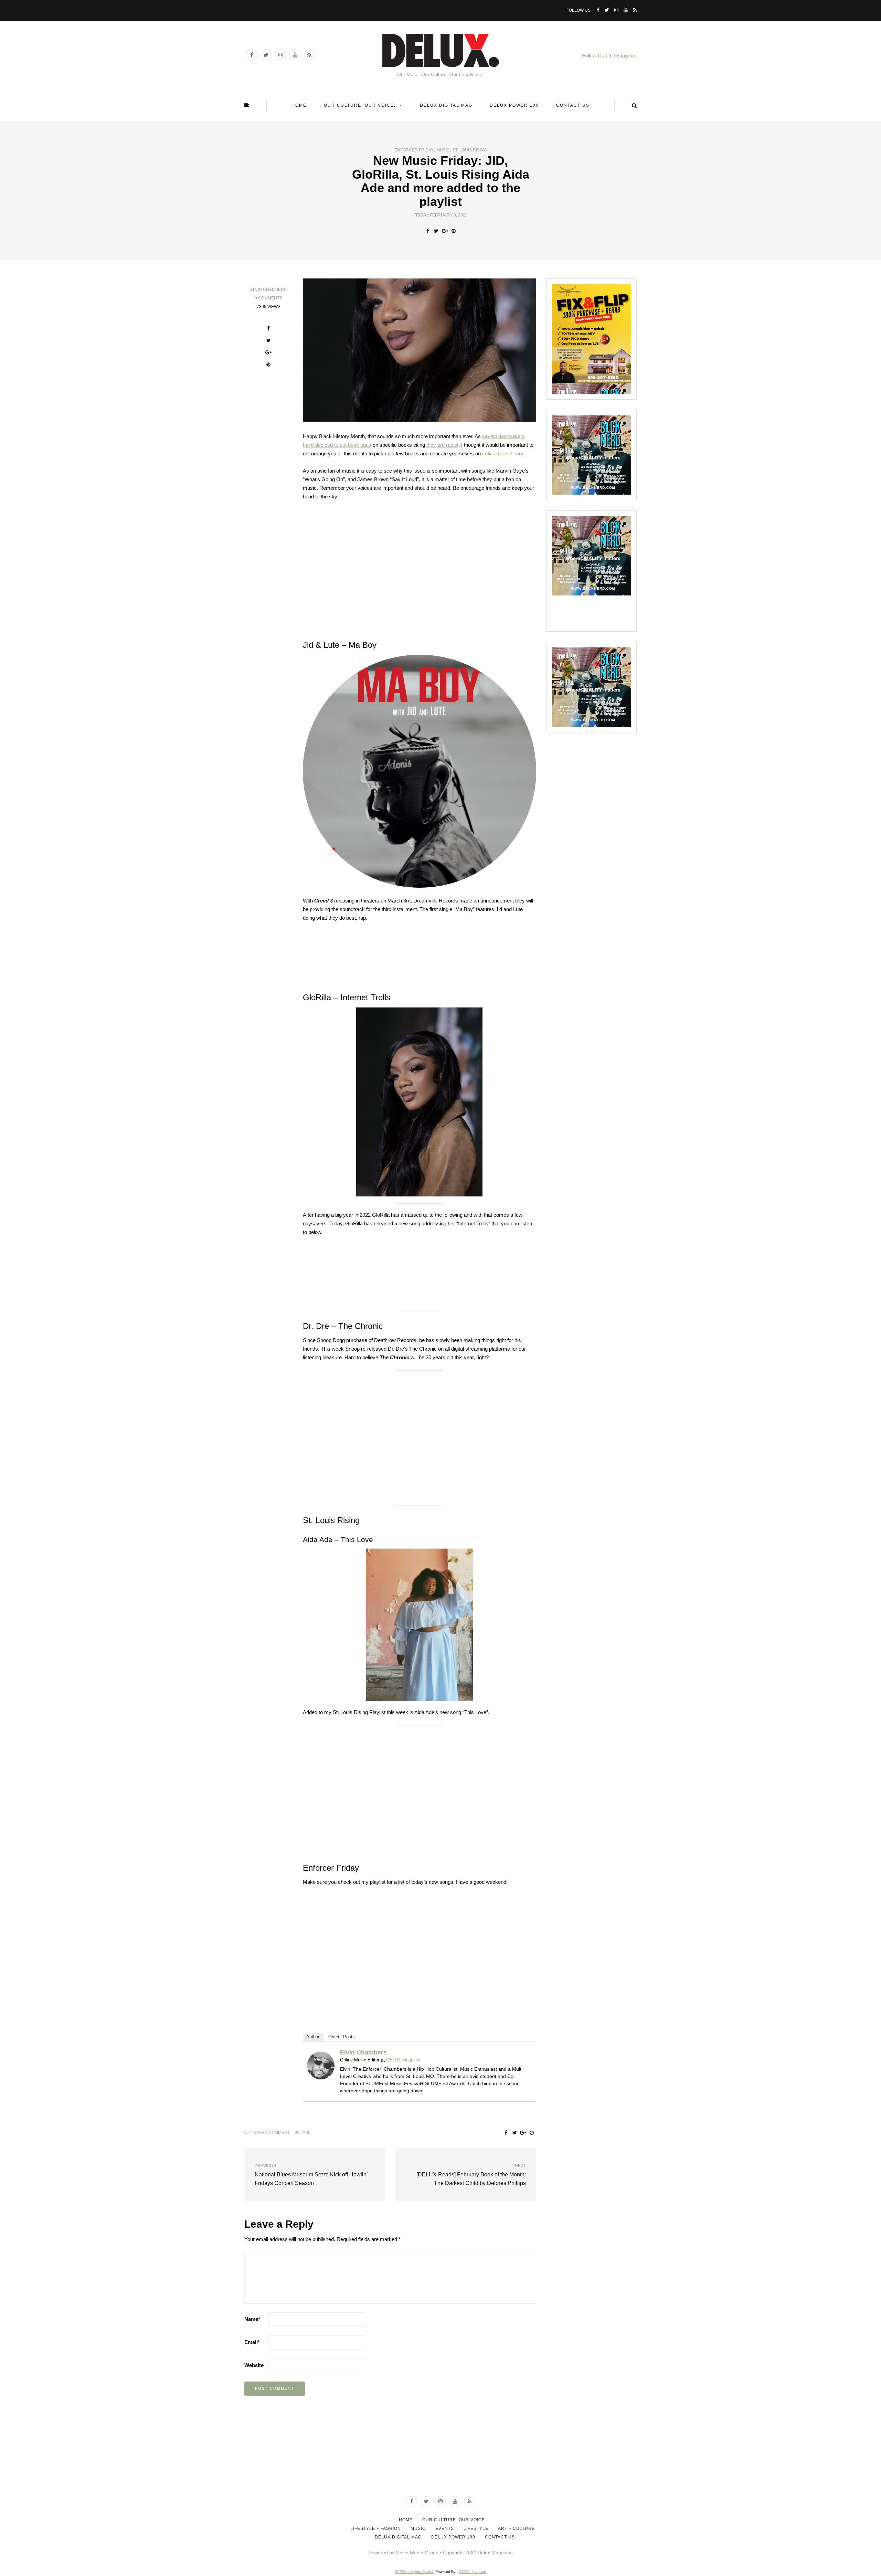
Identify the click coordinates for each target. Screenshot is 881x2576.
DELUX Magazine (404, 2060)
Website (254, 2365)
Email (252, 2342)
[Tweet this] (436, 231)
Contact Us (573, 105)
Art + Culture (516, 2529)
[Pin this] (453, 231)
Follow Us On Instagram (609, 56)
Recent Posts (341, 2037)
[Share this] (428, 231)
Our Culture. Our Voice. (360, 105)
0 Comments (268, 298)
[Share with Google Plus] (445, 231)
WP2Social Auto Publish (415, 2572)
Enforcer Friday (414, 150)
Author (313, 2037)
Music (443, 150)
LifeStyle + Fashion (376, 2529)
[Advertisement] (440, 2464)
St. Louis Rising (470, 150)
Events (445, 2529)
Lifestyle (476, 2529)
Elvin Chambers (268, 289)
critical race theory (503, 453)
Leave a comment (270, 2133)
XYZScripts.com (472, 2572)
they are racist (442, 445)
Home (299, 105)
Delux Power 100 (514, 105)
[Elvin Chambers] (321, 2065)
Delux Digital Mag (446, 105)
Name (252, 2319)
